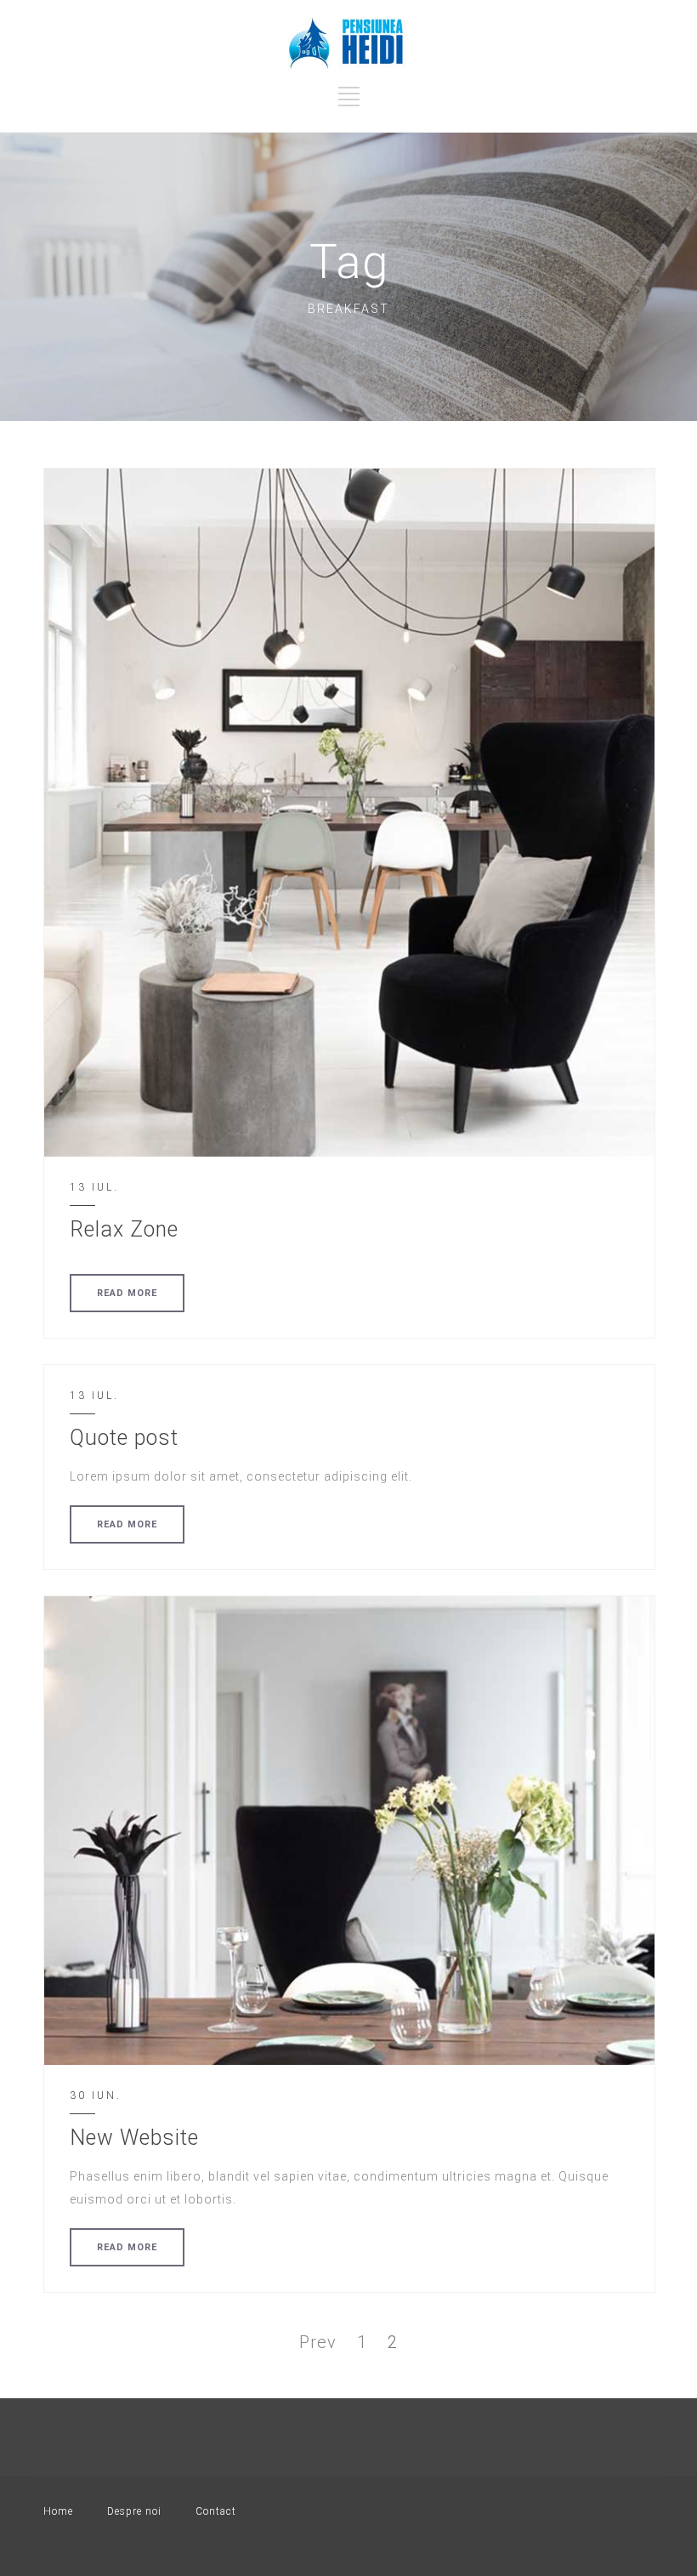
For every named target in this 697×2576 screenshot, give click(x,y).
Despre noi (134, 2511)
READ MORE (127, 1293)
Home (58, 2511)
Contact (216, 2511)
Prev (318, 2342)
